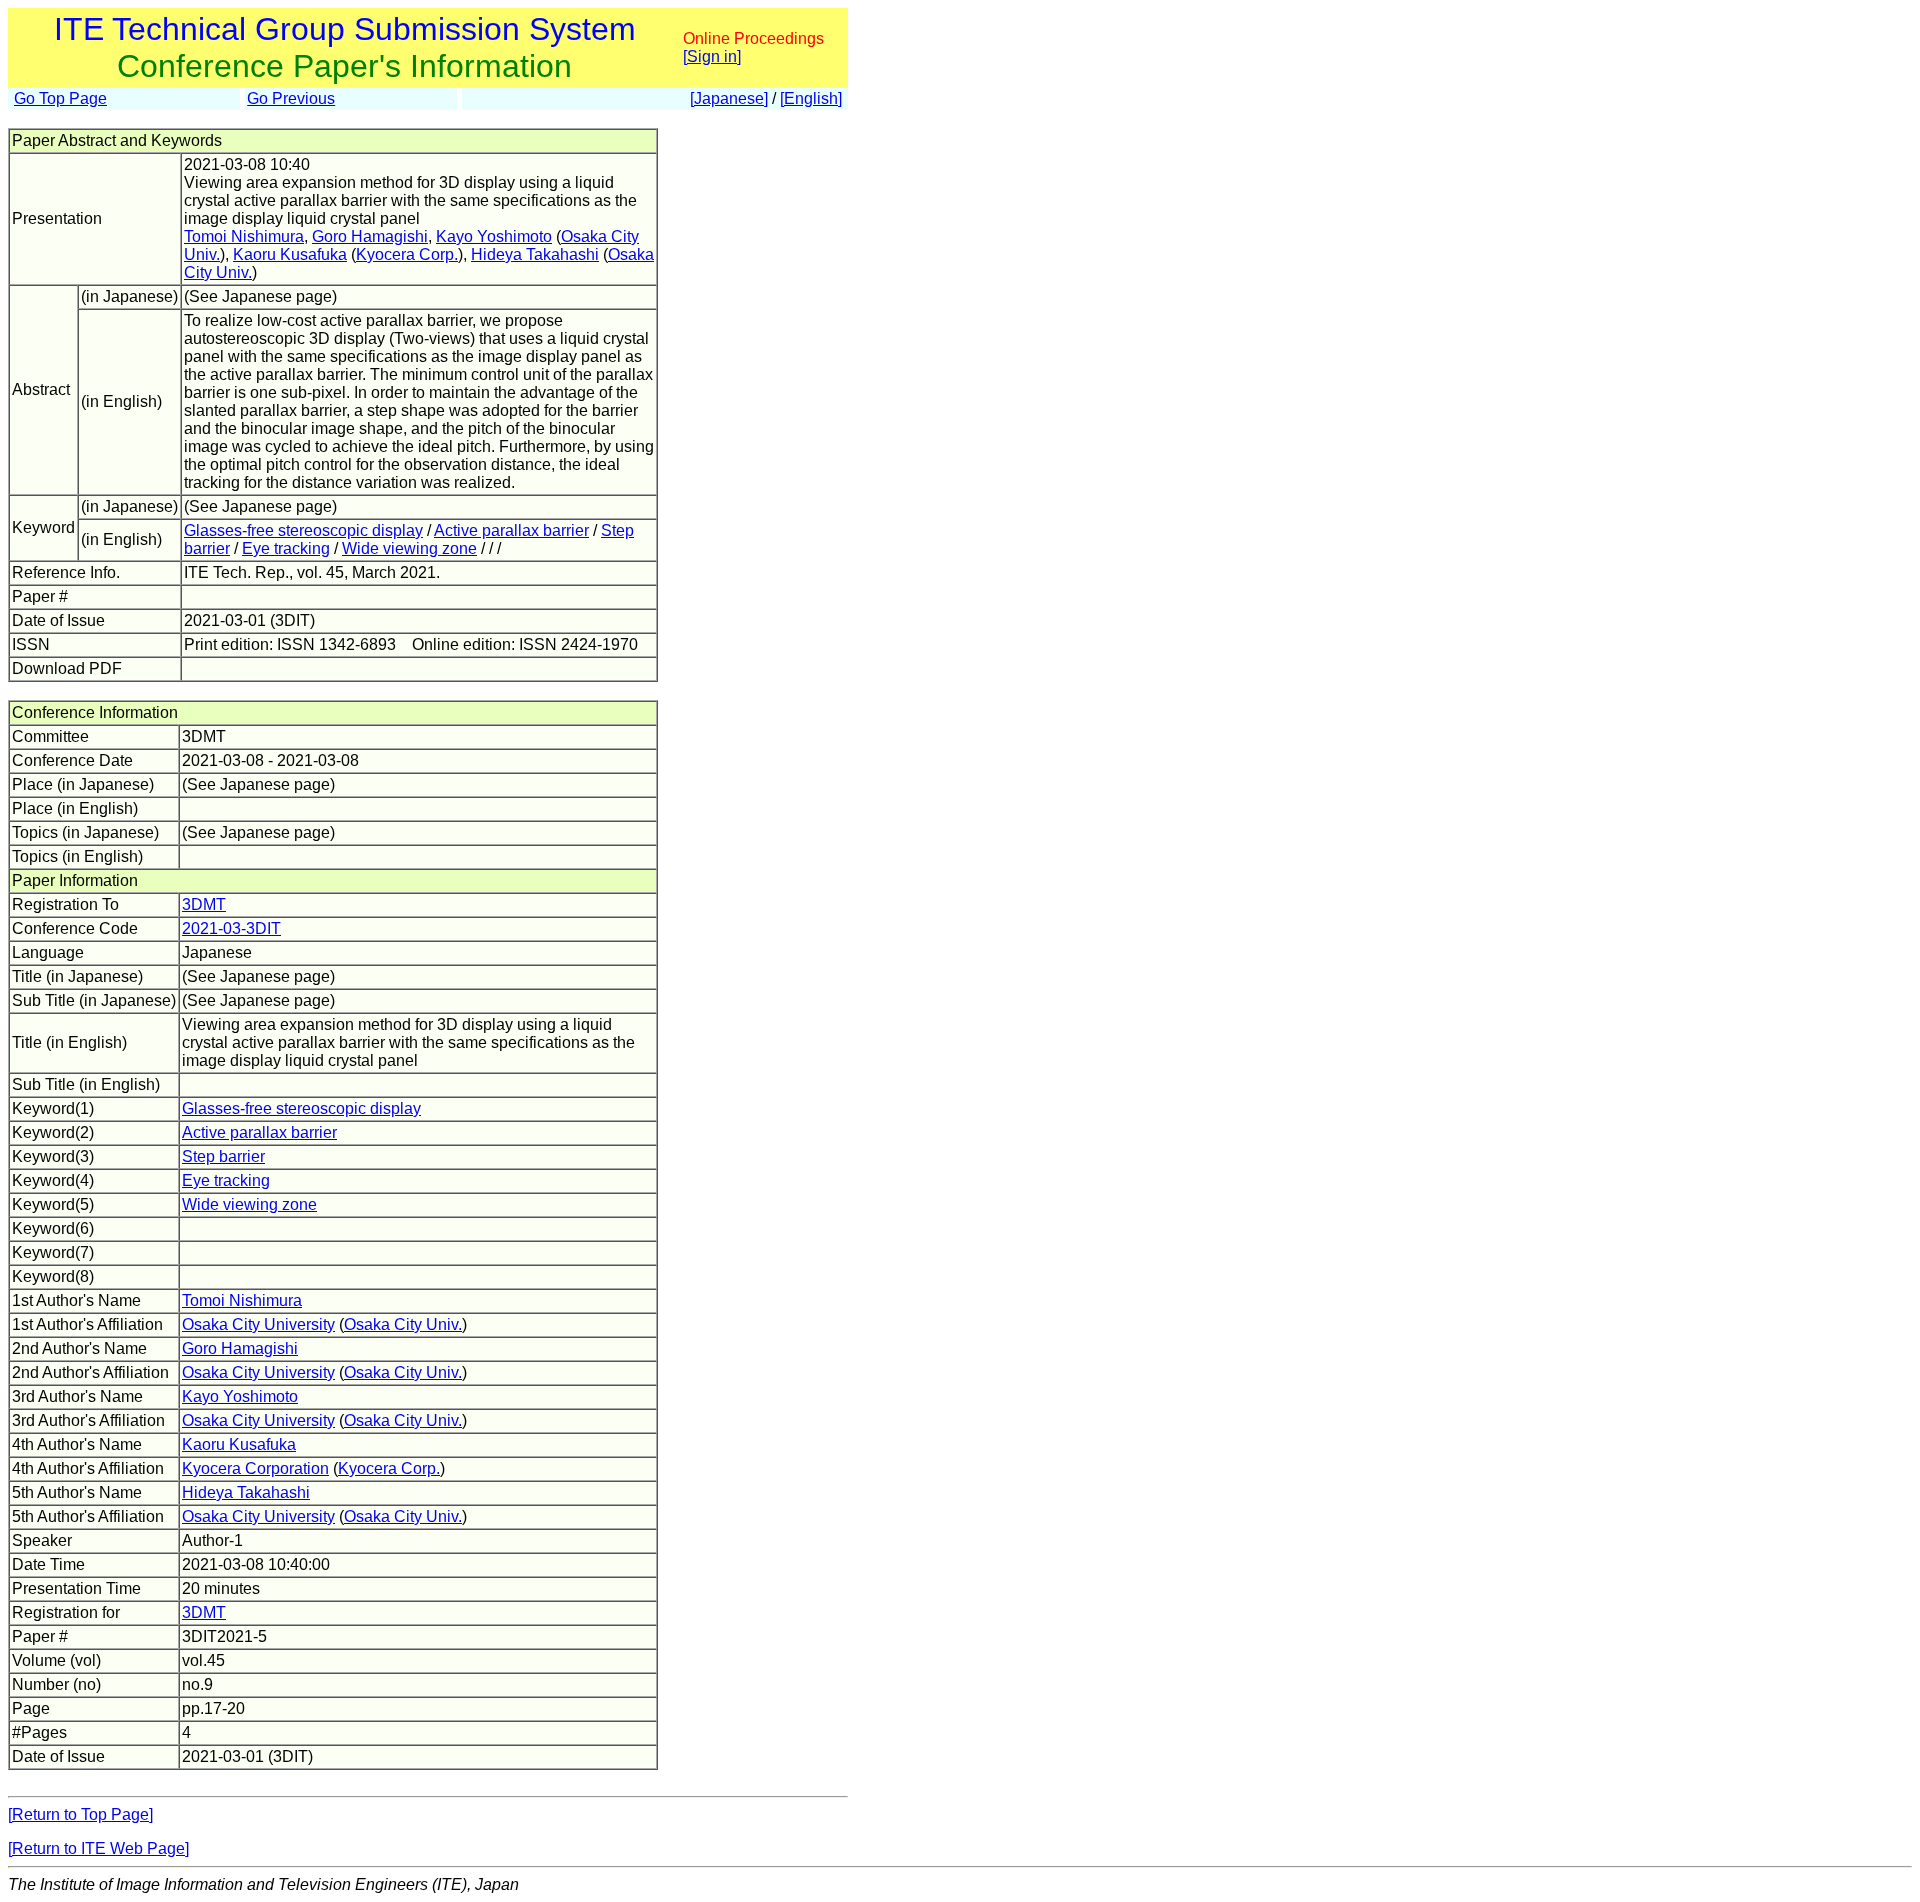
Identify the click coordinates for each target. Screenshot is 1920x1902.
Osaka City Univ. (403, 1324)
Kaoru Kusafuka (290, 254)
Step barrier (223, 1156)
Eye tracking (286, 548)
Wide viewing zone (409, 548)
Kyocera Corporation (255, 1468)
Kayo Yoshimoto (494, 236)
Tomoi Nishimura (244, 236)
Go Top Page (60, 98)
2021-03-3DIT (231, 928)
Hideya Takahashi (535, 254)
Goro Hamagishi (370, 236)
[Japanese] (729, 98)
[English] (811, 98)
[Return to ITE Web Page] (98, 1848)
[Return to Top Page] (80, 1814)
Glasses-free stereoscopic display (303, 530)
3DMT (204, 904)
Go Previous (291, 98)
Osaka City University (258, 1324)
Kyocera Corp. (407, 254)
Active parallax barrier (511, 530)
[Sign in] (712, 56)
